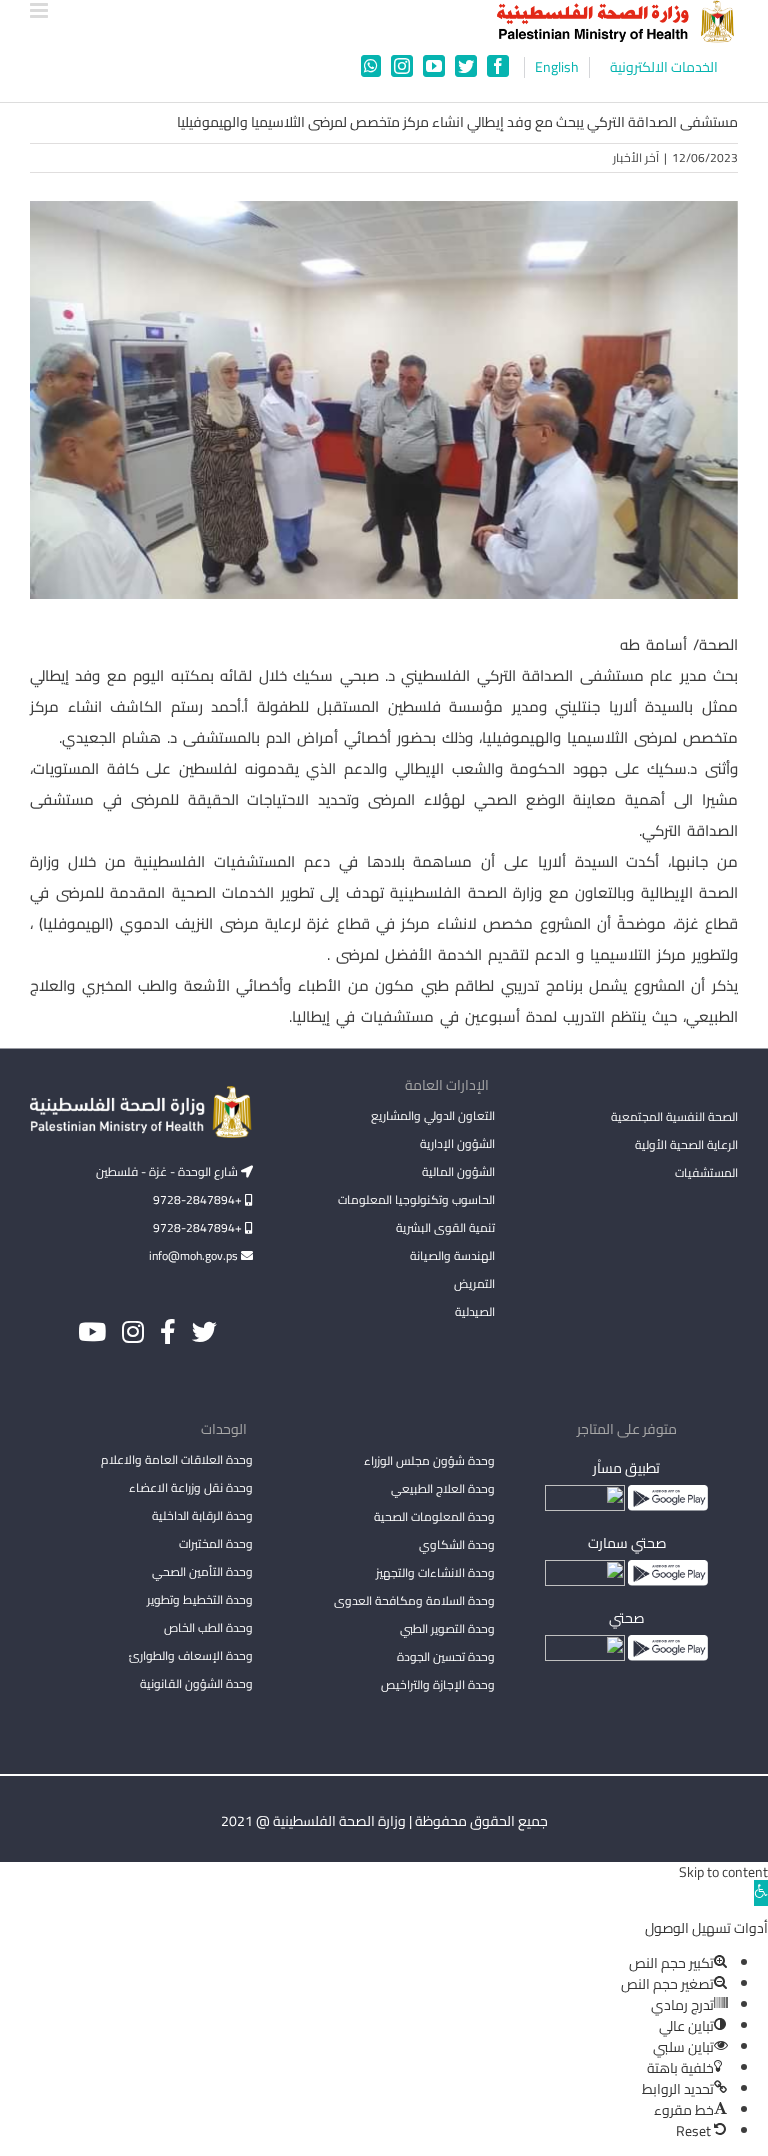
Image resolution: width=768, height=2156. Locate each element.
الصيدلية (475, 1311)
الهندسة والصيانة (452, 1255)
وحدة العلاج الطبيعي (443, 1488)
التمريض (474, 1283)
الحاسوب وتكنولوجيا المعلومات (416, 1199)
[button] (761, 1893)
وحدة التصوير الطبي (447, 1628)
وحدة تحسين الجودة (446, 1656)
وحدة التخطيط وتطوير (200, 1599)
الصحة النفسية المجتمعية (674, 1118)
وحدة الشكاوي (457, 1544)
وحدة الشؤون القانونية (196, 1683)
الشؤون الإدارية (457, 1143)
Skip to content (723, 1872)
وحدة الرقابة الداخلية (202, 1515)
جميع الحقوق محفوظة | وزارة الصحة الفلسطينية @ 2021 (384, 1821)
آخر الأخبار (636, 157)
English (557, 67)
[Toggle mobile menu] (40, 10)
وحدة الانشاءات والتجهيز (435, 1572)
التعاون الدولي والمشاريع (433, 1115)
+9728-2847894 (199, 1199)
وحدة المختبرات (216, 1543)
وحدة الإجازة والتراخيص (438, 1684)
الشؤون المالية (458, 1171)
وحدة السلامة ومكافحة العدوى (414, 1600)
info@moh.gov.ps (195, 1255)
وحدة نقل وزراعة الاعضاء (191, 1487)
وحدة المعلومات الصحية (434, 1516)
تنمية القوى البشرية (445, 1227)
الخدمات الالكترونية (664, 67)
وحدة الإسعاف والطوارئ (191, 1655)
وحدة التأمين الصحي (202, 1571)
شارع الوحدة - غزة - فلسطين (168, 1171)
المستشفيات (706, 1172)
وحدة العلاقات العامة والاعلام (177, 1459)
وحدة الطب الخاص (208, 1627)
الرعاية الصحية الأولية (686, 1144)
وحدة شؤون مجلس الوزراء (429, 1462)
